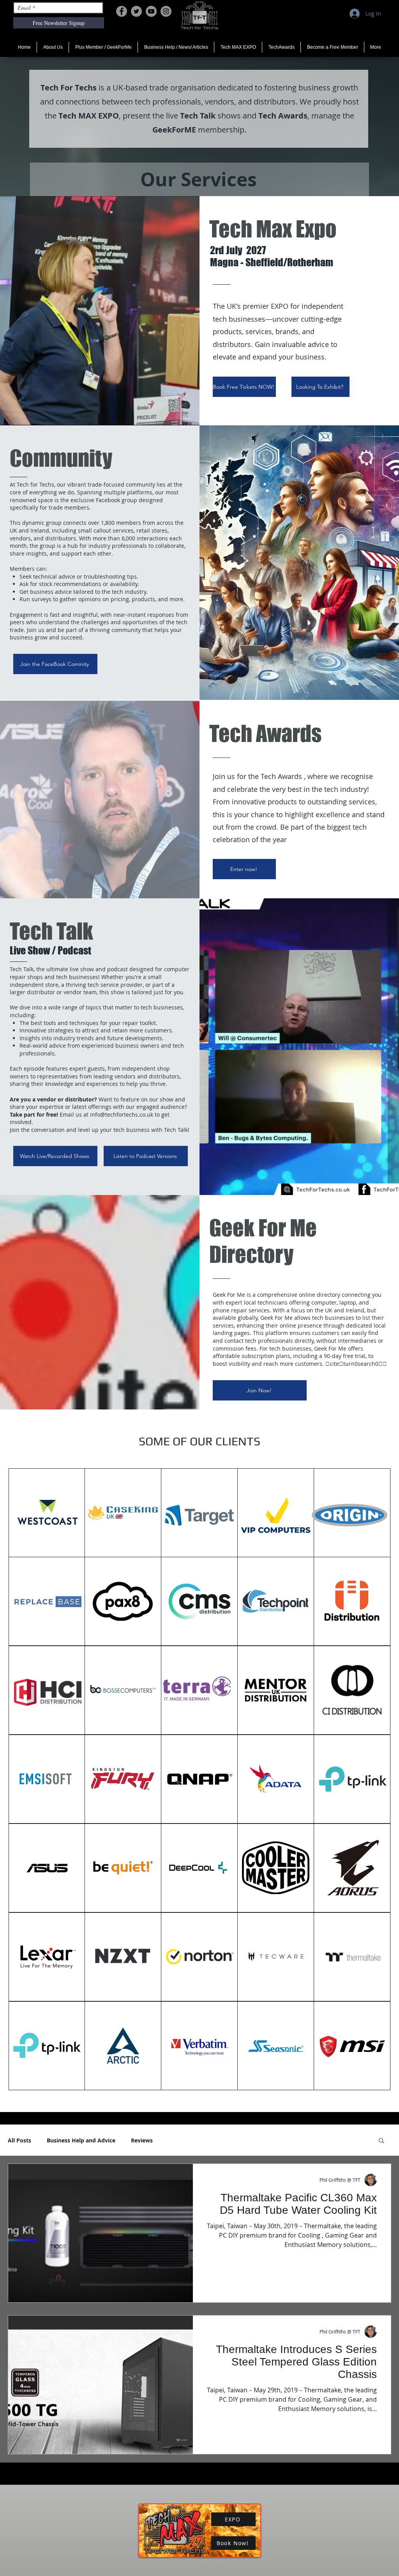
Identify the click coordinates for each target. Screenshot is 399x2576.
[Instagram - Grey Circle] (166, 11)
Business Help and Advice (81, 2140)
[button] (381, 2141)
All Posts (19, 2140)
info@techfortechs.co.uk (122, 1114)
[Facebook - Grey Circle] (122, 11)
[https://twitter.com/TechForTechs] (136, 11)
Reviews (142, 2140)
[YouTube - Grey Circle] (151, 11)
